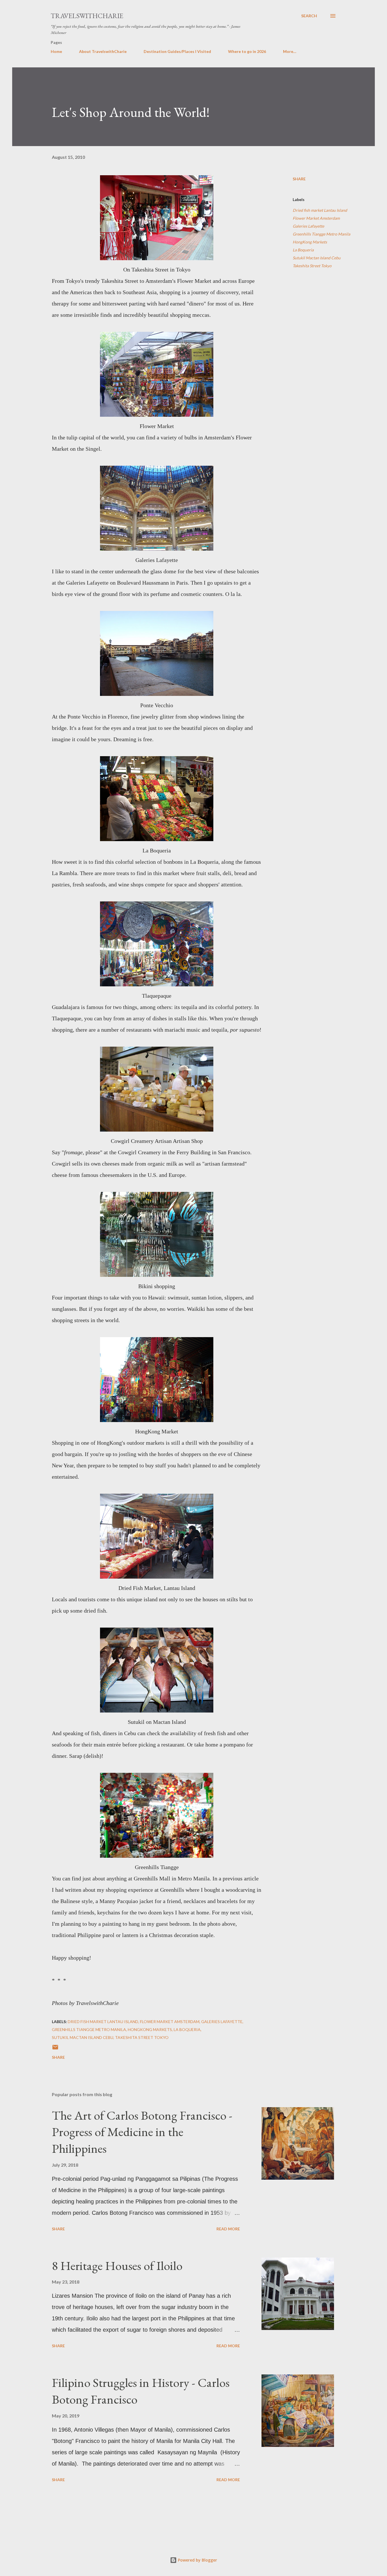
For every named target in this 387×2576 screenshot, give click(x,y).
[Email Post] (55, 2049)
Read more (228, 2229)
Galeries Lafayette (308, 226)
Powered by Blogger (197, 2560)
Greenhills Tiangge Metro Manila (321, 234)
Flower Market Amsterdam (316, 218)
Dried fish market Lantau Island (320, 210)
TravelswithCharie (87, 16)
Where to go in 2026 (247, 51)
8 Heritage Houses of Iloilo (117, 2266)
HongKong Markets (310, 242)
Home (56, 51)
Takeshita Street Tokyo (312, 266)
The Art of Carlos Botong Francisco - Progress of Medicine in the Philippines (142, 2132)
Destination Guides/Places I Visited (177, 51)
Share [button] (299, 179)
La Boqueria (303, 250)
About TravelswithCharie (103, 51)
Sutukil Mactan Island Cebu (317, 258)
